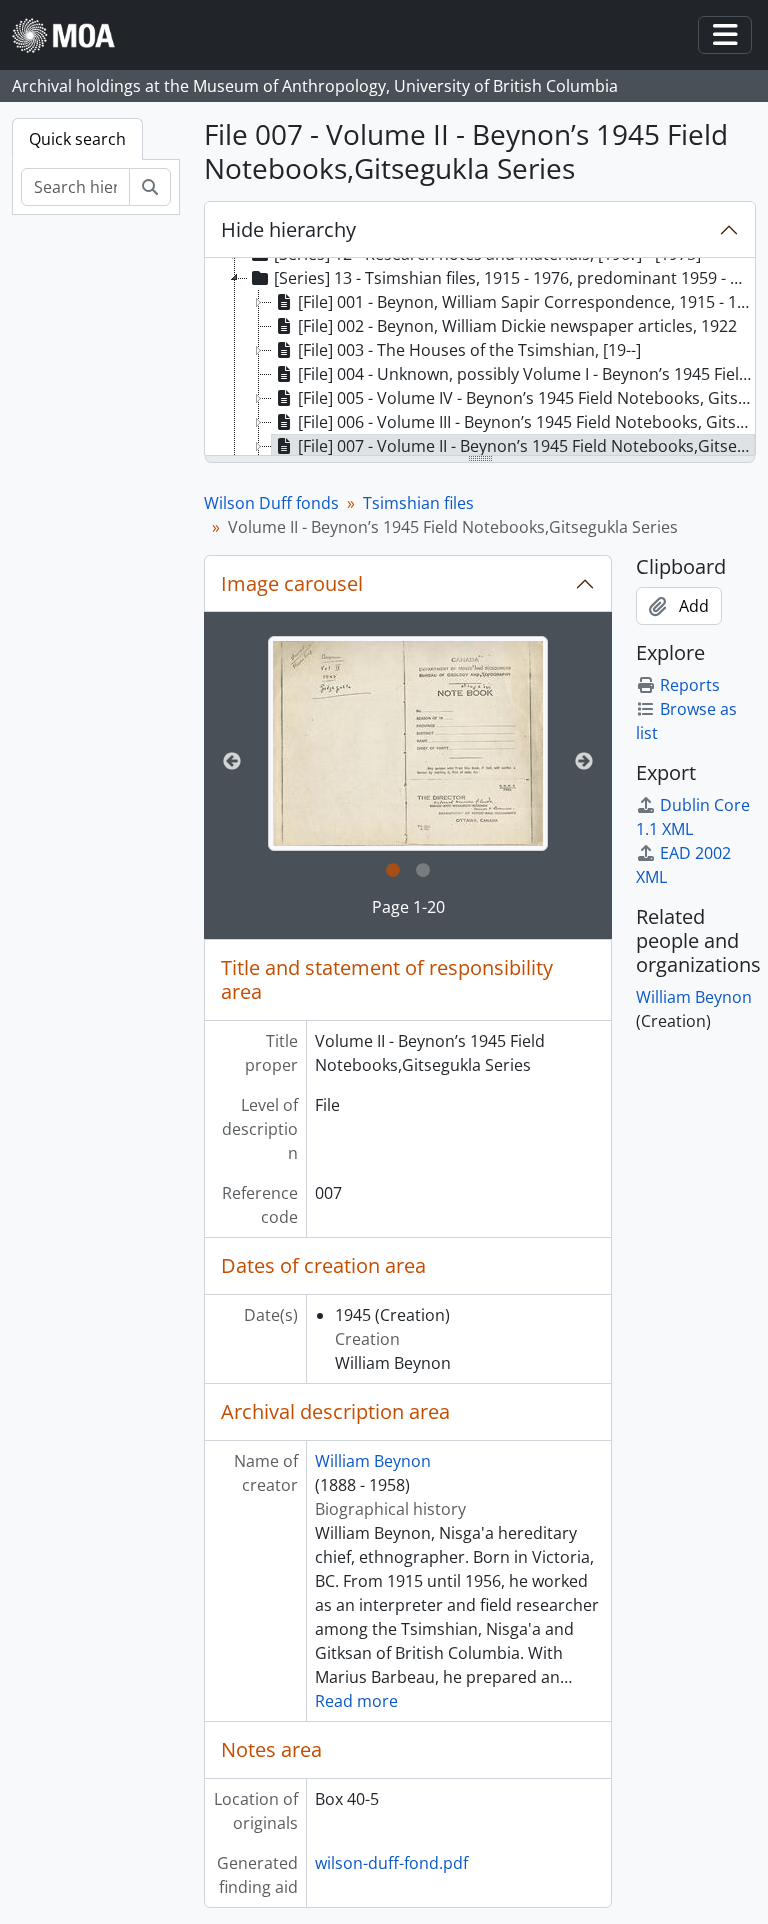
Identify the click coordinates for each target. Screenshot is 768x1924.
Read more (356, 1701)
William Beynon (373, 1461)
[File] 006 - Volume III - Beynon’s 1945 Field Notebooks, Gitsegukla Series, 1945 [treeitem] (526, 422)
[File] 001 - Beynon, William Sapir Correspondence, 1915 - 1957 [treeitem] (526, 302)
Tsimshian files (418, 503)
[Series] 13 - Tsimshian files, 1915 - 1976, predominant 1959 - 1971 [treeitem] (514, 278)
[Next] (584, 762)
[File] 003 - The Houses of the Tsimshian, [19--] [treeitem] (469, 350)
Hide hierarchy (288, 229)
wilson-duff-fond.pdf (391, 1863)
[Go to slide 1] (393, 871)
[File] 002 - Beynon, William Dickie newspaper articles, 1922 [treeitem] (517, 326)
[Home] (71, 35)
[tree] (480, 358)
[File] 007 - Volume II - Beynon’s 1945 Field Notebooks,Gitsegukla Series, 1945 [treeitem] (526, 446)
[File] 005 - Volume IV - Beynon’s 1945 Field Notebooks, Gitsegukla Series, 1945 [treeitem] (526, 398)
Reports (690, 685)
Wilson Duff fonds (271, 503)
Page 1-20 (408, 907)
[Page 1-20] (408, 743)
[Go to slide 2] (423, 871)
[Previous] (232, 762)
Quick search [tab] (77, 139)
